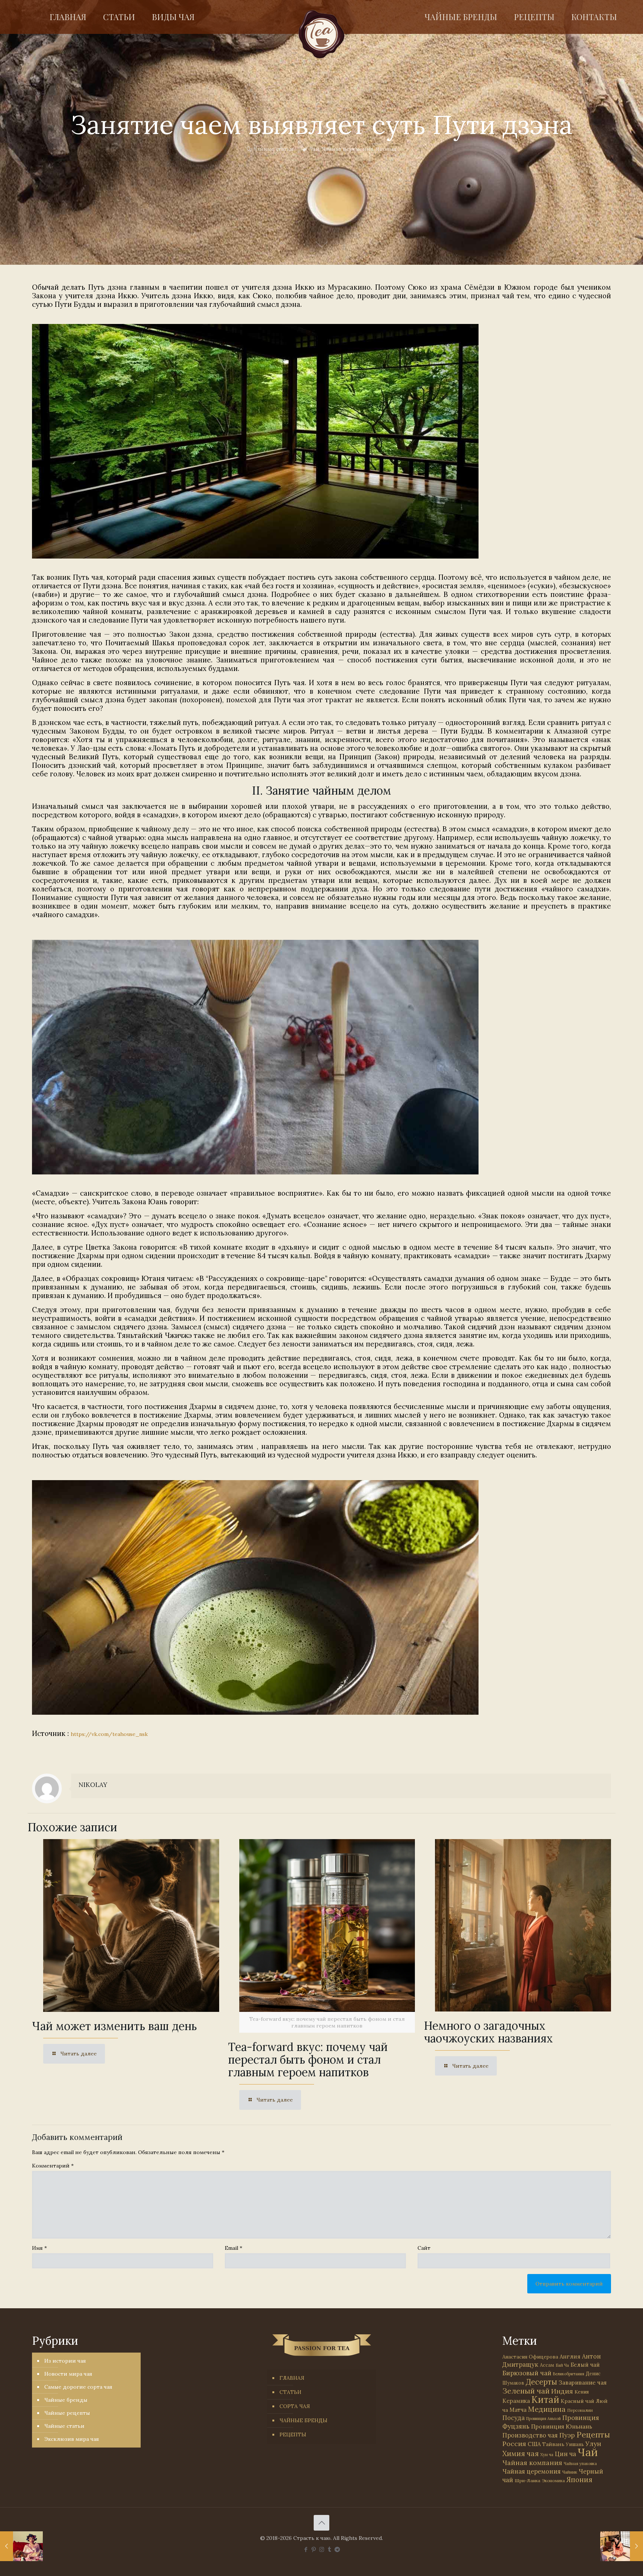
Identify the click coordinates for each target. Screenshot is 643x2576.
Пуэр (567, 2435)
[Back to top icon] (321, 2523)
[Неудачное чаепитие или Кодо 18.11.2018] (21, 2546)
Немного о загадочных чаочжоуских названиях (488, 2032)
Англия (570, 2356)
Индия (562, 2391)
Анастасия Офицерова (530, 2357)
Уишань (575, 2444)
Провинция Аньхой (543, 2418)
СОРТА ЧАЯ (295, 2406)
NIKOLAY (93, 1785)
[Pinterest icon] (314, 2549)
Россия (514, 2444)
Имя (39, 2248)
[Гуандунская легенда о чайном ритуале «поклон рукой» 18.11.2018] (622, 2546)
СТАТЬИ (290, 2392)
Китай (545, 2400)
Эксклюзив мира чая (72, 2439)
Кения (582, 2392)
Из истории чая (65, 2361)
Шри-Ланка (527, 2480)
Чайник (570, 2472)
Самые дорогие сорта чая (78, 2387)
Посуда (514, 2418)
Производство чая (530, 2435)
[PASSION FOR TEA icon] (337, 2549)
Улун (593, 2444)
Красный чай (578, 2401)
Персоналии (580, 2410)
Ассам (547, 2365)
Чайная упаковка (580, 2464)
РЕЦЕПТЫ (293, 2435)
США (534, 2444)
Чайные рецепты (67, 2413)
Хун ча (547, 2455)
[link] (255, 441)
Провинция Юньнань (562, 2426)
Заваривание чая (583, 2382)
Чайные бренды (66, 2400)
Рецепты (593, 2435)
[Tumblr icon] (330, 2549)
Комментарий (53, 2166)
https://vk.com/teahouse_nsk (109, 1734)
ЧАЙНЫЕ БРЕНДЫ (303, 2420)
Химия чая (521, 2453)
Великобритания (569, 2374)
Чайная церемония (348, 149)
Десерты (541, 2382)
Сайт (424, 2248)
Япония (386, 149)
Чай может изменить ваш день (114, 2026)
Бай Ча (562, 2365)
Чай (314, 149)
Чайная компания (532, 2463)
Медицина (547, 2409)
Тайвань (553, 2444)
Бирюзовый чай (527, 2373)
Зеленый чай (526, 2391)
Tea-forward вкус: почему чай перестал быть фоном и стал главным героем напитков (308, 2060)
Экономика (553, 2481)
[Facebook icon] (306, 2549)
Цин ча (565, 2454)
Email (233, 2248)
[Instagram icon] (322, 2549)
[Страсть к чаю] (322, 34)
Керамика (516, 2401)
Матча (518, 2410)
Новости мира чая (68, 2374)
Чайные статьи (273, 149)
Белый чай (585, 2365)
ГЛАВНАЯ (292, 2378)
